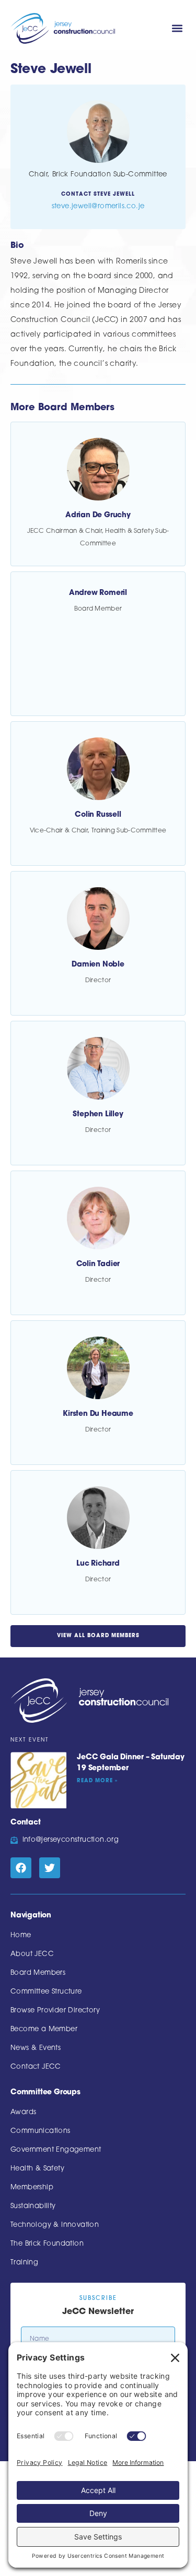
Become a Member (44, 2029)
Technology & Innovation (55, 2225)
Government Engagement (56, 2150)
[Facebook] (21, 1868)
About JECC (32, 1954)
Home (21, 1935)
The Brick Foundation (47, 2244)
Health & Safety (37, 2169)
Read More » (97, 1781)
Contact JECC (36, 2067)
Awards (23, 2112)
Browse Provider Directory (55, 2011)
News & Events (36, 2048)
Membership (32, 2187)
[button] (177, 28)
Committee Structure (46, 1992)
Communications (41, 2131)
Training (24, 2263)
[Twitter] (50, 1868)
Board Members (38, 1973)
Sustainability (33, 2206)
